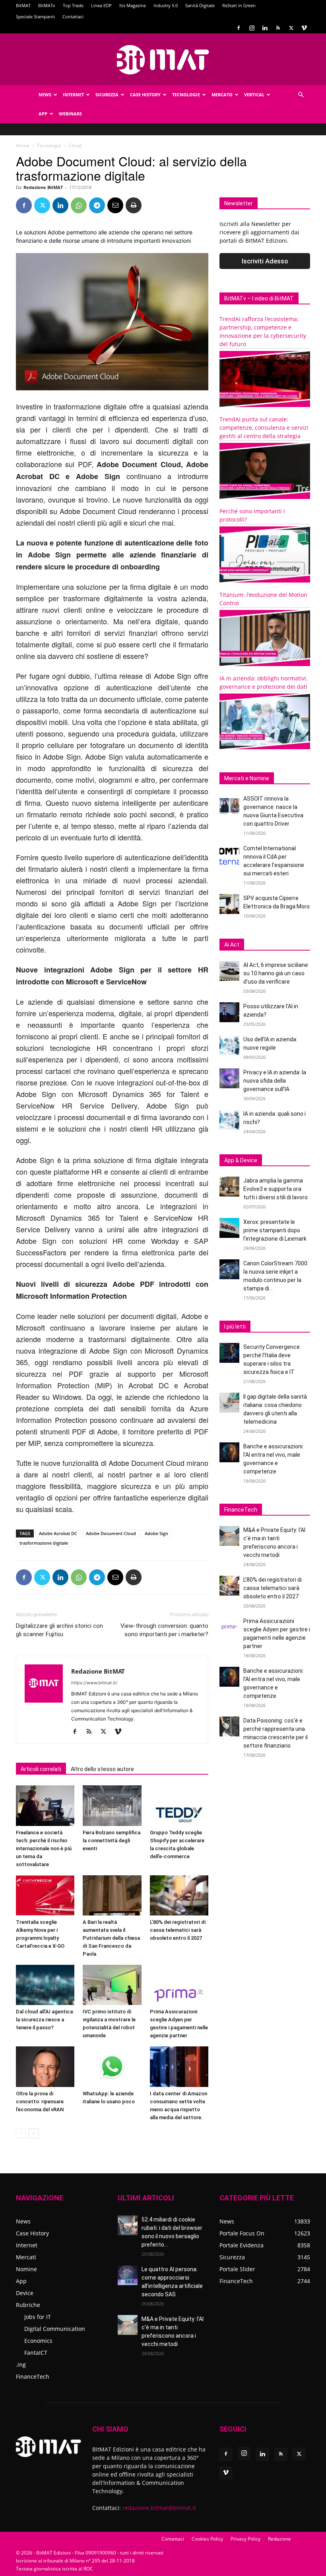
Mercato (222, 95)
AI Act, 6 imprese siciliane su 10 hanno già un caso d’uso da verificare (276, 973)
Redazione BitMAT (43, 187)
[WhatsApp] (79, 205)
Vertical (254, 95)
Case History (145, 95)
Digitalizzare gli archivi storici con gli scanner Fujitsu (59, 1630)
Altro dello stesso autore (102, 1769)
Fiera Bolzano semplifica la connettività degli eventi (112, 1840)
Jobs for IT (38, 2317)
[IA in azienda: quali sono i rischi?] (229, 1120)
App (43, 114)
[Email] (115, 205)
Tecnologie (186, 95)
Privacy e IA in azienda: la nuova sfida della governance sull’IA (275, 1081)
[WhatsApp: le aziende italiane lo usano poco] (112, 2066)
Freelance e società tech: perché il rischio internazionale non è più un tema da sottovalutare (44, 1848)
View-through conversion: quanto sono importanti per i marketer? (164, 1630)
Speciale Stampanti (35, 17)
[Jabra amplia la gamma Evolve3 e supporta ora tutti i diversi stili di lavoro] (229, 1187)
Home (23, 145)
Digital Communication (55, 2329)
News (45, 95)
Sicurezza (107, 95)
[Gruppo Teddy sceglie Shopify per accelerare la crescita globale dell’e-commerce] (179, 1805)
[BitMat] (163, 60)
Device (25, 2293)
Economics (38, 2341)
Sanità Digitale (200, 5)
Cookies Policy (207, 2539)
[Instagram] (252, 28)
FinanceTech (33, 2376)
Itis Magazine (133, 5)
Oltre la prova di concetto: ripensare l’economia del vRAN (40, 2102)
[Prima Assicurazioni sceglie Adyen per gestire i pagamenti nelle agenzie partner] (179, 1985)
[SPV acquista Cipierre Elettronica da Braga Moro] (229, 904)
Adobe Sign (156, 1533)
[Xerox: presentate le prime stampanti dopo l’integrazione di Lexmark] (229, 1228)
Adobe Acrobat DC (58, 1533)
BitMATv (47, 5)
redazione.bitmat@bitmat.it (159, 2508)
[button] (301, 95)
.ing (21, 2365)
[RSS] (278, 28)
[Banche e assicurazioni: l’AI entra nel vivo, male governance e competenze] (229, 1452)
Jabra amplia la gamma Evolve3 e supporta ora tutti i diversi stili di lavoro (276, 1189)
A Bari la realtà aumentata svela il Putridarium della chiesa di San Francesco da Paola (111, 1938)
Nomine (26, 2269)
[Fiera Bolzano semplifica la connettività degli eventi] (112, 1805)
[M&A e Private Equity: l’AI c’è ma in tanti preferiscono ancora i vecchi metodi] (229, 1536)
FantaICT (36, 2353)
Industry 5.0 (166, 5)
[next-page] (34, 2133)
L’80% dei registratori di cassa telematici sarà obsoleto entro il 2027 (178, 1930)
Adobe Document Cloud (111, 1533)
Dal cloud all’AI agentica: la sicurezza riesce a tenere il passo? (45, 2020)
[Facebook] (239, 28)
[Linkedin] (265, 28)
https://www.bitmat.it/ (94, 1683)
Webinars (70, 114)
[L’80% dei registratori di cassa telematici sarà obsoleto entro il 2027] (179, 1895)
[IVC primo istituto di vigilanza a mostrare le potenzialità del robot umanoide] (112, 1985)
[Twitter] (291, 28)
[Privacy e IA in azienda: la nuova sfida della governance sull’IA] (229, 1078)
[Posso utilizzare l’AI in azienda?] (229, 1012)
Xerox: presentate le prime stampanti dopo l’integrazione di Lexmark (275, 1230)
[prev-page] (21, 2133)
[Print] (134, 205)
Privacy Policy (245, 2539)
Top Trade (73, 5)
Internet (73, 95)
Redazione (279, 2539)
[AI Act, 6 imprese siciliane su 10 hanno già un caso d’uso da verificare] (229, 971)
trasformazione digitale (44, 1543)
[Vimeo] (304, 28)
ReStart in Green (239, 5)
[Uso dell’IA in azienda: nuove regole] (229, 1045)
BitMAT (23, 5)
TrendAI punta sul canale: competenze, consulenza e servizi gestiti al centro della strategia (264, 428)
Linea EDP (101, 5)
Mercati (26, 2257)
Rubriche (28, 2305)
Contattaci (73, 17)
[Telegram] (97, 205)
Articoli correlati (41, 1769)
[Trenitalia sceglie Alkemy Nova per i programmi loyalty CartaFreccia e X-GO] (45, 1895)
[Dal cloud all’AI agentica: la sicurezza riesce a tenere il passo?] (45, 1985)
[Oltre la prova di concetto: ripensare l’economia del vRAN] (45, 2066)
